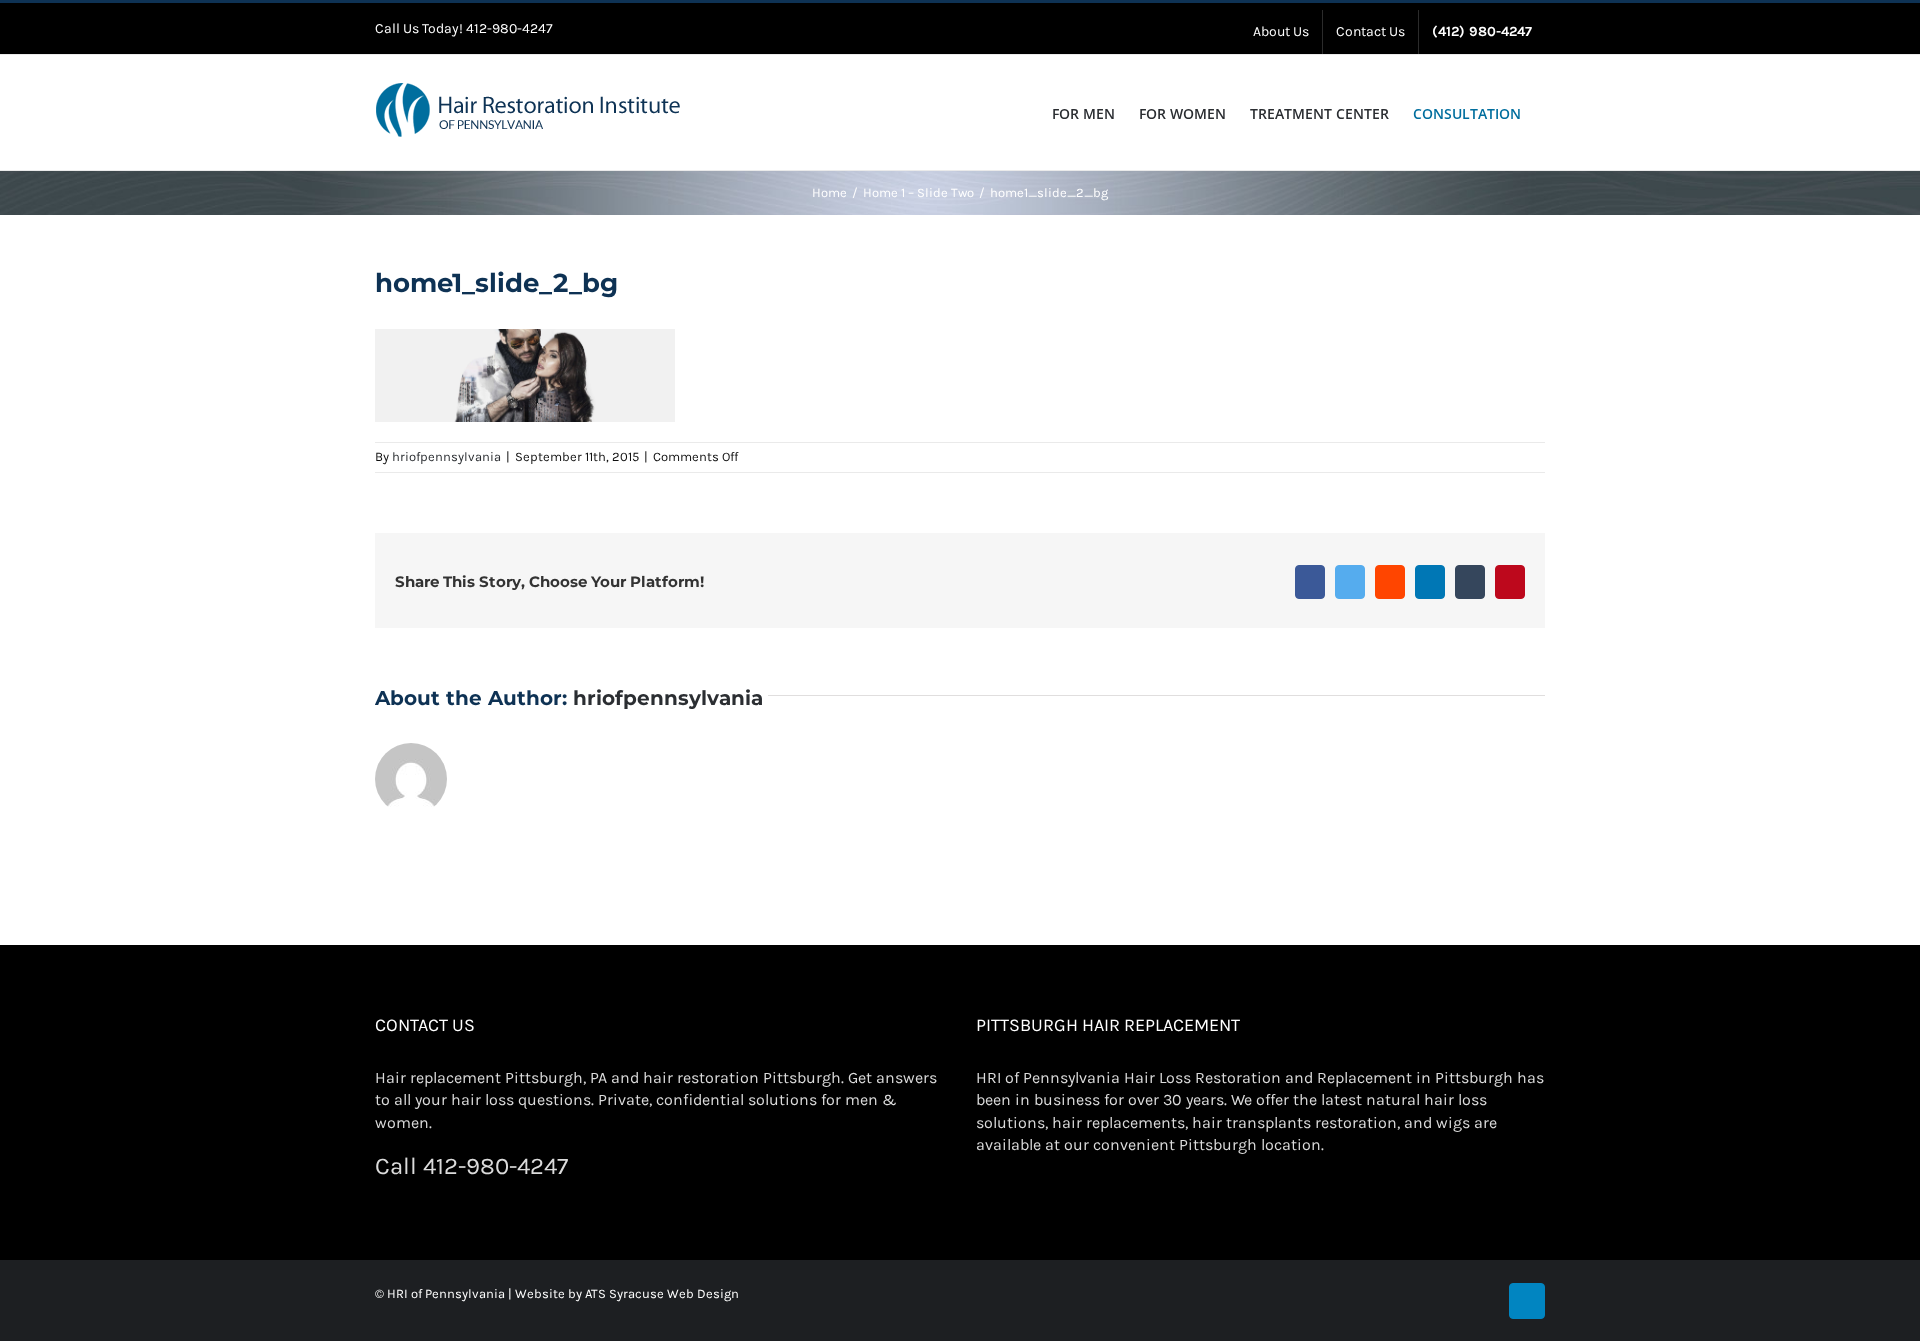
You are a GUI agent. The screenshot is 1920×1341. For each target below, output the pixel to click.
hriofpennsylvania (446, 456)
